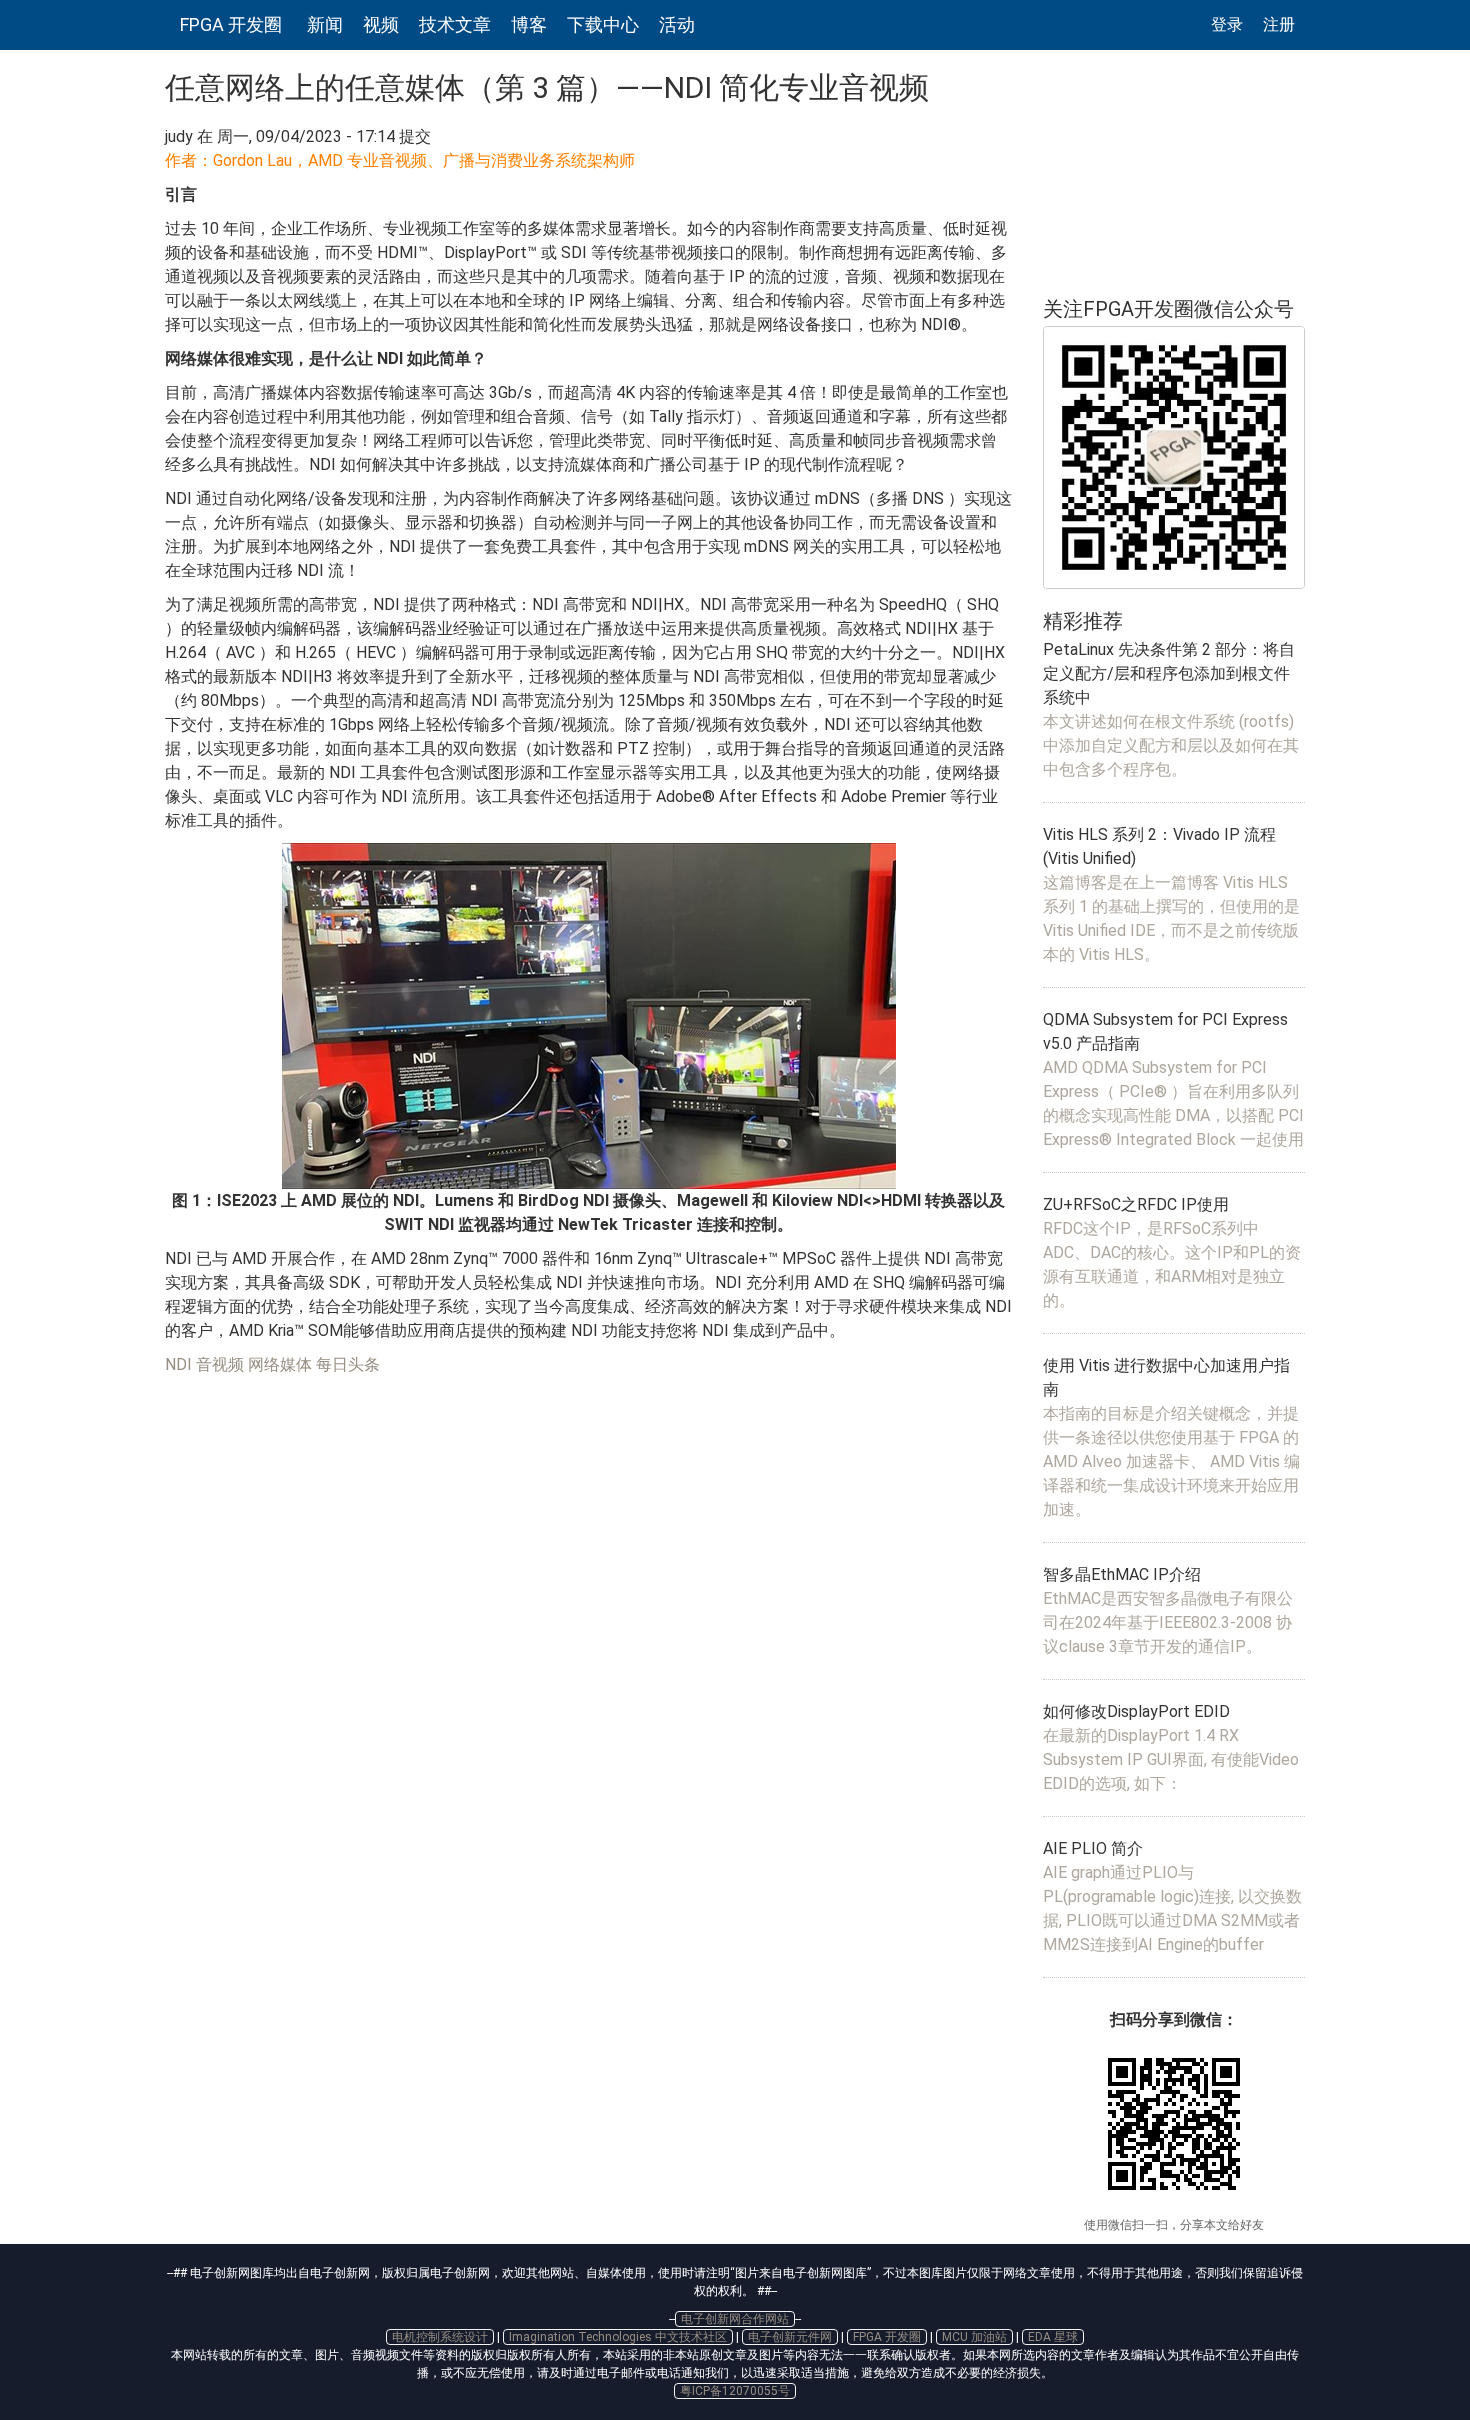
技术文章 (455, 24)
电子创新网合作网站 (735, 2319)
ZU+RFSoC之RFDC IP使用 (1136, 1204)
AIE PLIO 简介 (1093, 1848)
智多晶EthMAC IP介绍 (1122, 1574)
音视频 (220, 1364)
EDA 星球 (1053, 2337)
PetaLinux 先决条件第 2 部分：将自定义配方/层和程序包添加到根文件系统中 (1169, 673)
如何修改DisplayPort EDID (1136, 1711)
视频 (381, 24)
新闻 (325, 24)
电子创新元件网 (790, 2337)
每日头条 (348, 1364)
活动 (677, 24)
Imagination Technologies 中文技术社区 (618, 2337)
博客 (529, 24)
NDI (178, 1364)
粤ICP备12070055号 (735, 2391)
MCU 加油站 (974, 2337)
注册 (1279, 24)
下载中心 (603, 24)
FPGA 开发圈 (231, 24)
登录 (1227, 24)
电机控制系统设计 (440, 2337)
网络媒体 (280, 1364)
